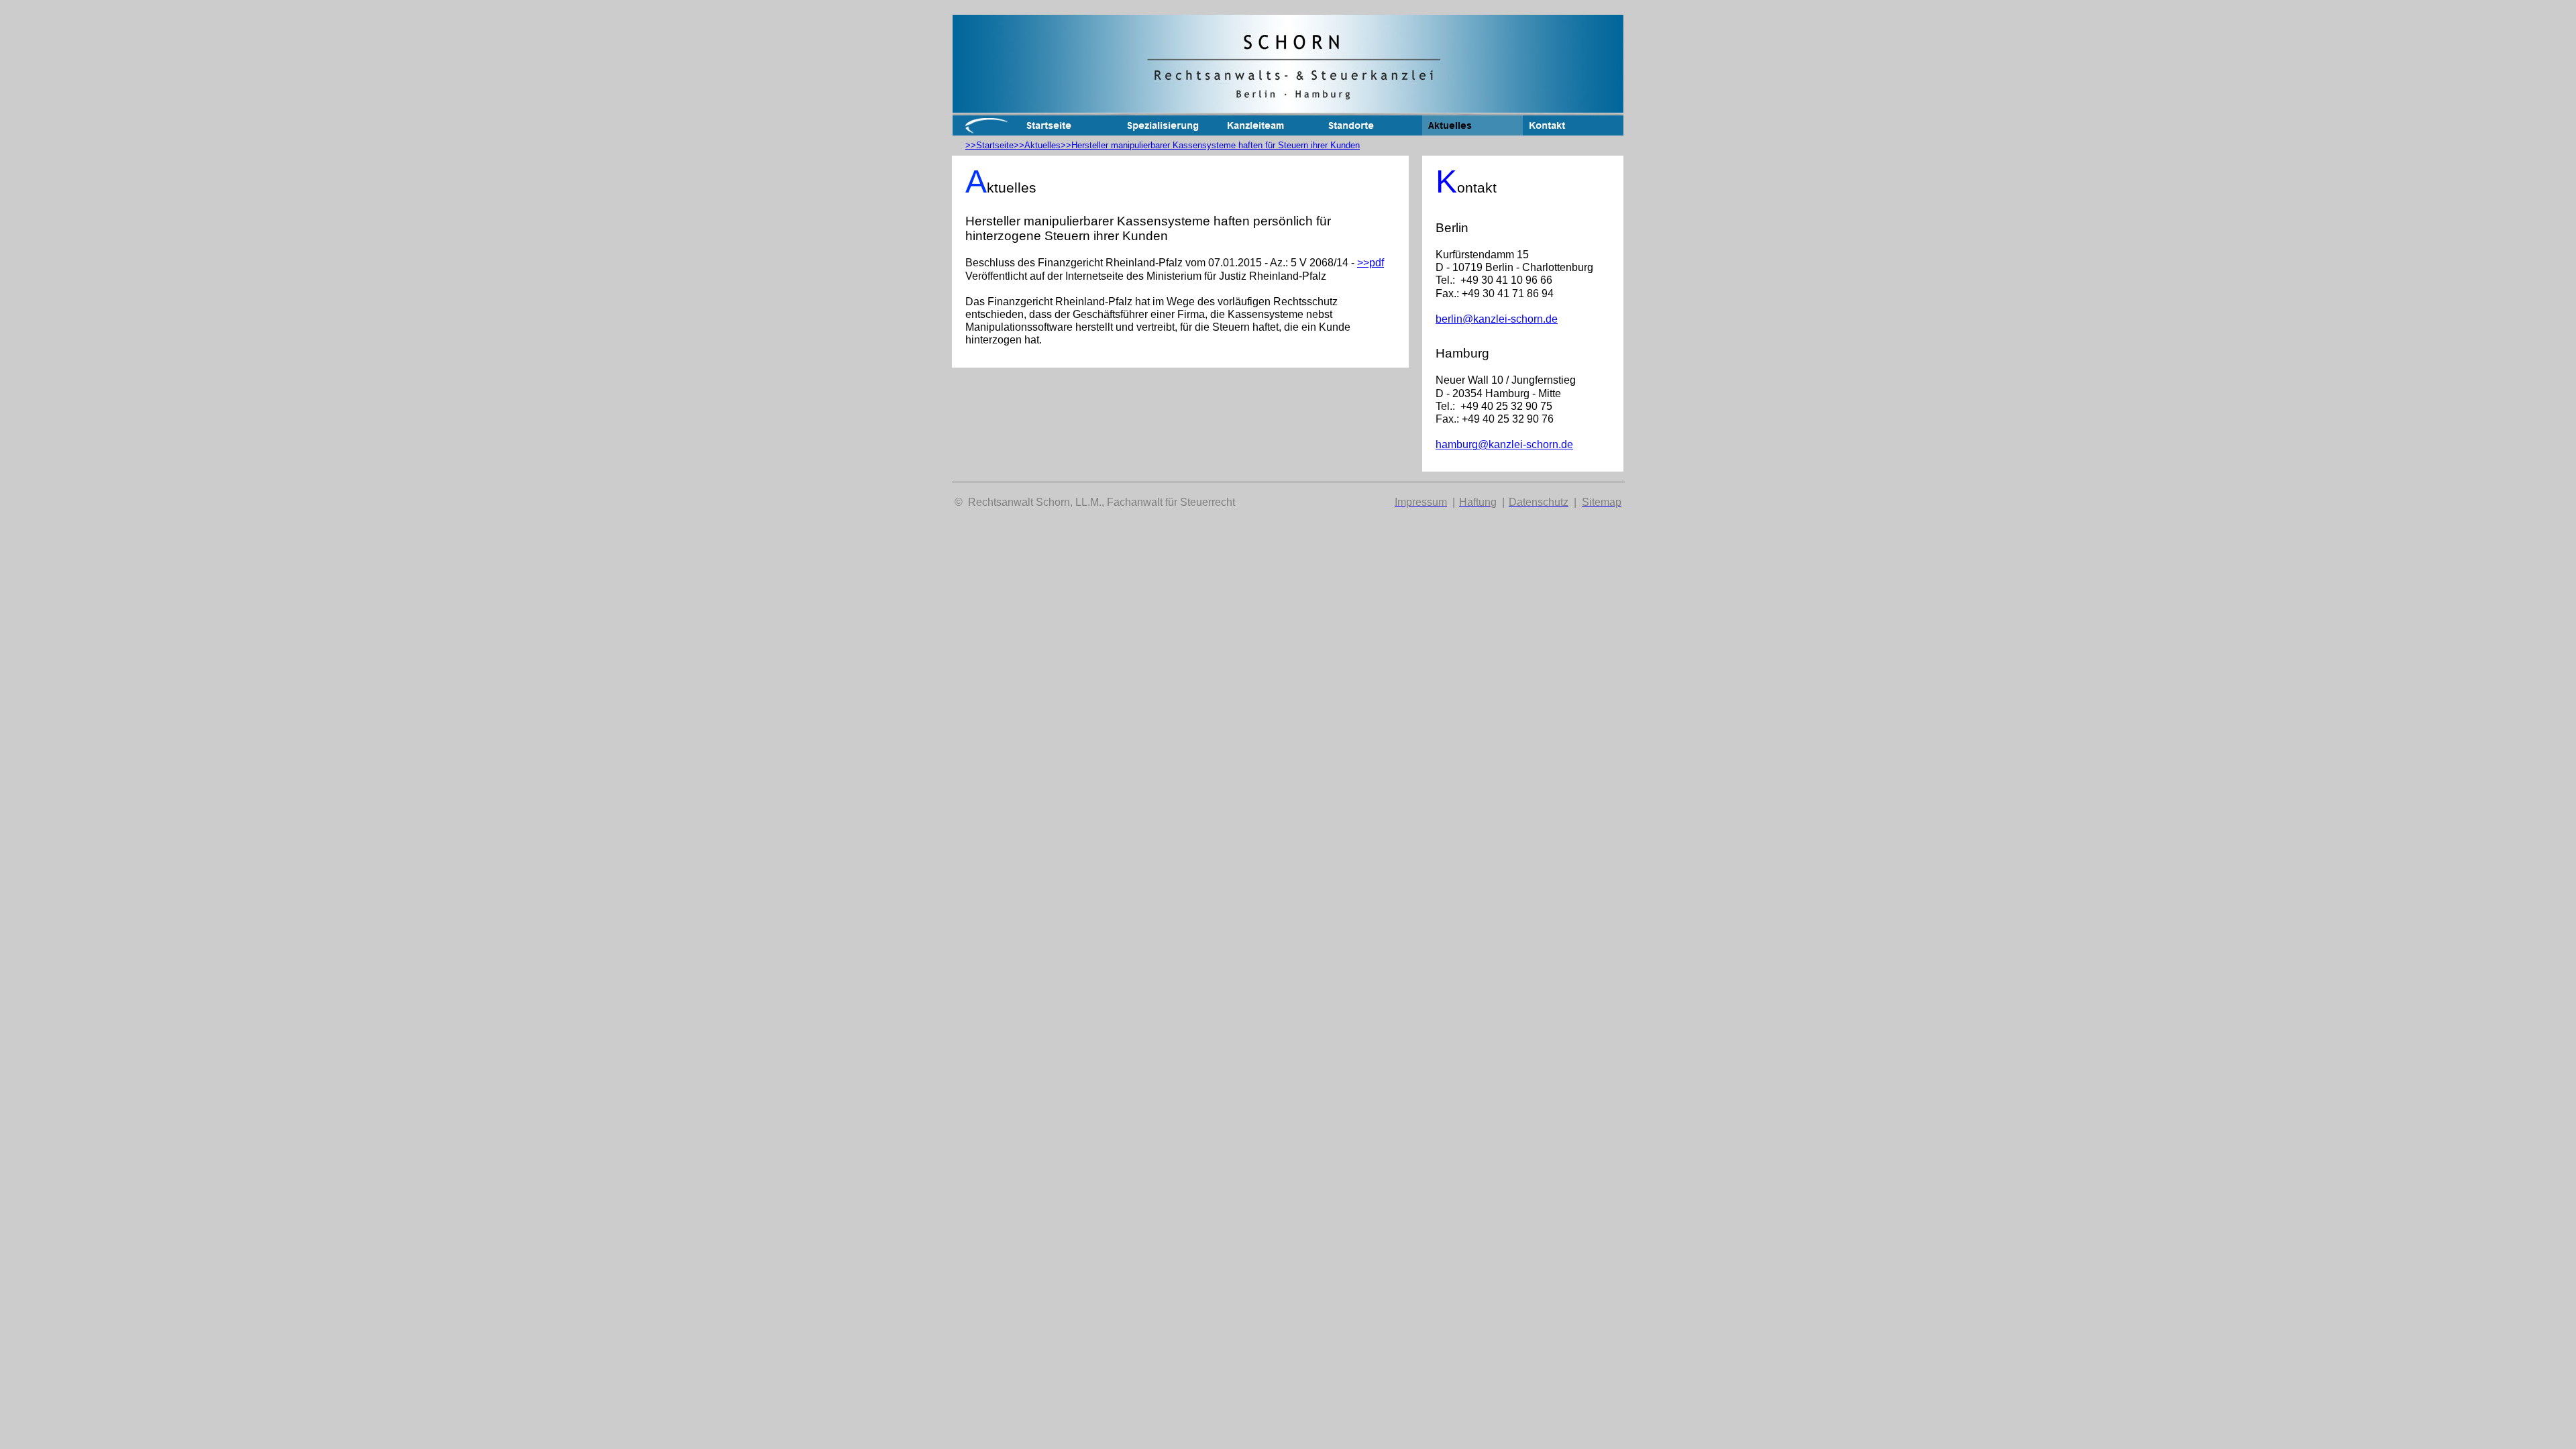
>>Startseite (989, 145)
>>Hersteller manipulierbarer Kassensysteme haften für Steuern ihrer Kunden (1210, 145)
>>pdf (1371, 263)
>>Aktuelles (1037, 145)
